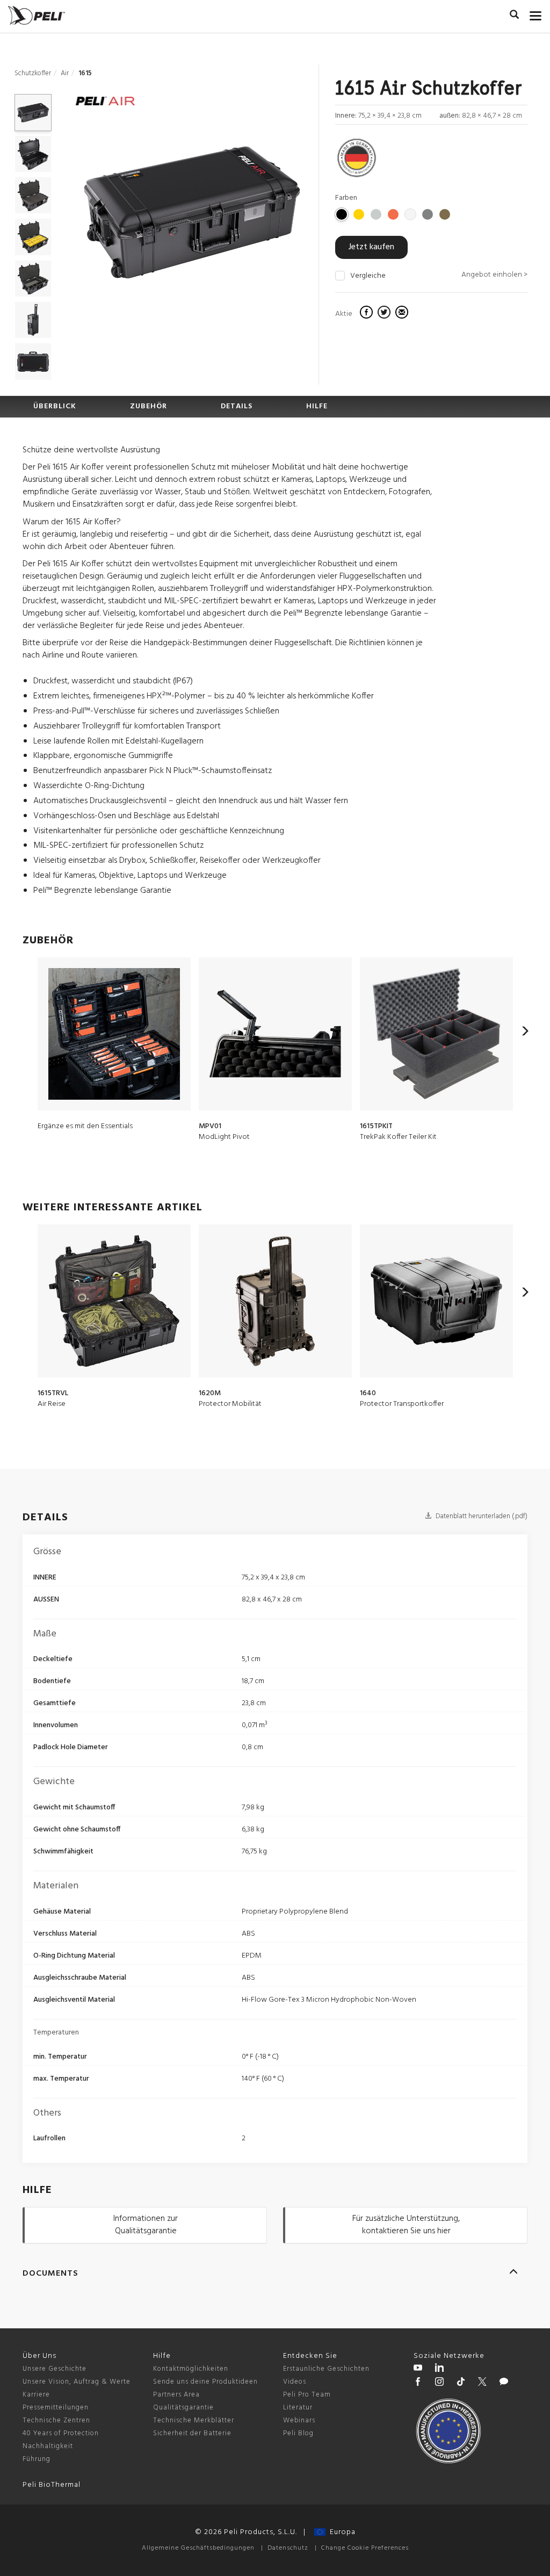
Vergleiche (368, 276)
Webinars (299, 2420)
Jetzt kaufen (371, 247)
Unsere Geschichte (55, 2369)
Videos (295, 2382)
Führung (37, 2459)
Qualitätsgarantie (183, 2408)
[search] (514, 16)
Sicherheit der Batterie (192, 2433)
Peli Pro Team (307, 2395)
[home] (37, 15)
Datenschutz (288, 2548)
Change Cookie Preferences (365, 2548)
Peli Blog (298, 2433)
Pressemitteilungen (56, 2408)
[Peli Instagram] (439, 2383)
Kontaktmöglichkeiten (191, 2369)
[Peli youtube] (418, 2369)
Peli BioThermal (52, 2485)
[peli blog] (504, 2383)
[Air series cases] (105, 103)
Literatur (298, 2408)
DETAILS (237, 406)
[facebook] (368, 314)
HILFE (317, 406)
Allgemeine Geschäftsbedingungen (198, 2548)
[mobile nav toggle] (536, 13)
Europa (341, 2532)
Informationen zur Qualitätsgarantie (146, 2225)
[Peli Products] (418, 2383)
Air (65, 73)
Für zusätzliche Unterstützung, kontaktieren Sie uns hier (406, 2225)
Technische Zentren (56, 2420)
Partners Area (176, 2395)
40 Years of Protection (61, 2433)
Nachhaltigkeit (48, 2446)
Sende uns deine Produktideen (205, 2382)
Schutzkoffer (33, 73)
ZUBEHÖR (149, 406)
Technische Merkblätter (194, 2420)
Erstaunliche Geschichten (326, 2369)
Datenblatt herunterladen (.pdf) (481, 1516)
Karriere (36, 2395)
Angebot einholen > (494, 275)
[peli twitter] (482, 2383)
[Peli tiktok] (461, 2383)
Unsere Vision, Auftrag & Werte (77, 2382)
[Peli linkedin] (439, 2369)
